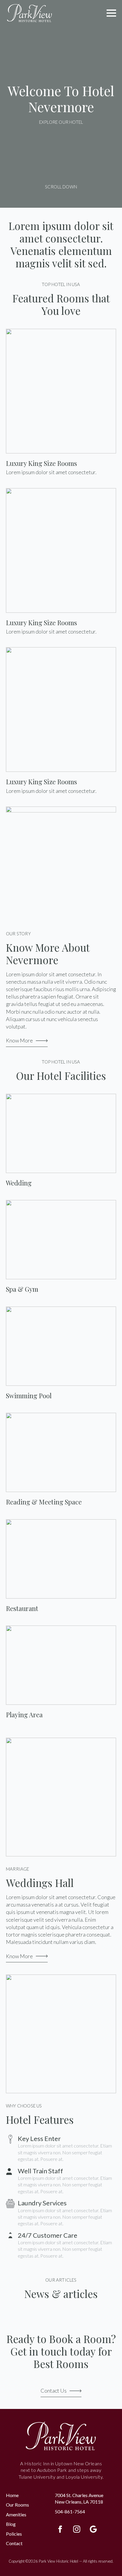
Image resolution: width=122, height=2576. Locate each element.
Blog (11, 2524)
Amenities (16, 2514)
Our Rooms (17, 2505)
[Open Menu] (111, 13)
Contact (14, 2543)
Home (12, 2495)
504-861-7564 (70, 2511)
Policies (14, 2534)
